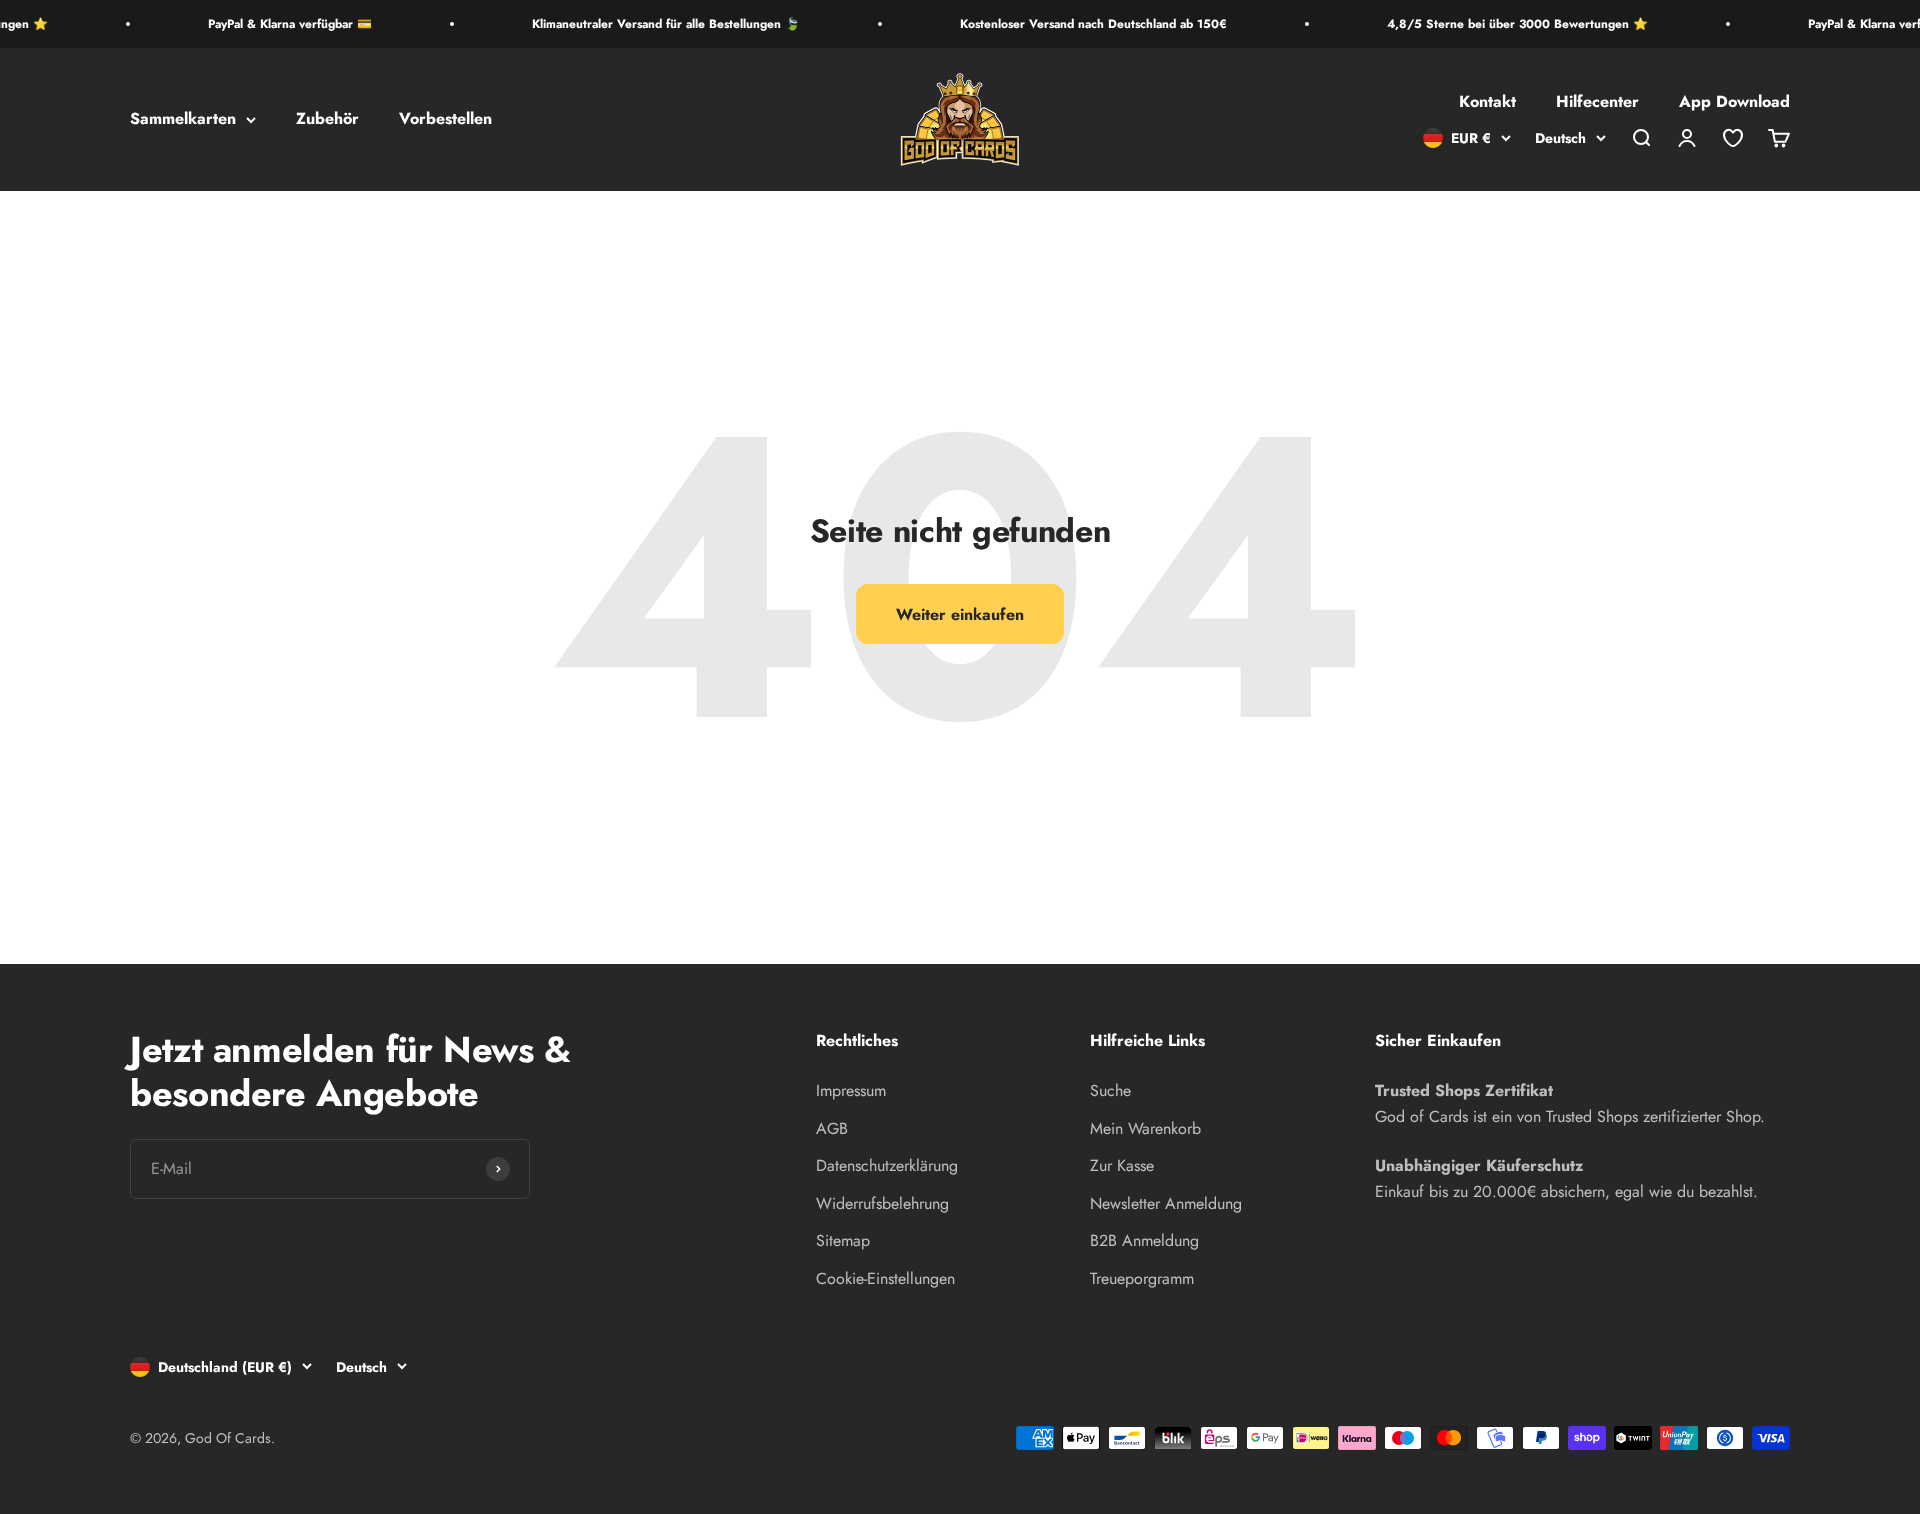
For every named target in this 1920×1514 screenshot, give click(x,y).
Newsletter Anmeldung (1166, 1203)
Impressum (851, 1090)
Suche (1110, 1090)
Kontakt (1487, 102)
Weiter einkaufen (960, 614)
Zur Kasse (1122, 1165)
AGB (832, 1128)
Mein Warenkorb (1145, 1128)
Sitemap (843, 1240)
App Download (1734, 102)
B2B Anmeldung (1144, 1240)
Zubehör (327, 119)
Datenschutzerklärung (887, 1165)
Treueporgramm (1142, 1278)
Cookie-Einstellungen (885, 1278)
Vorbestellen (445, 119)
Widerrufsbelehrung (882, 1203)
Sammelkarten (183, 119)
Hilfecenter (1597, 102)
